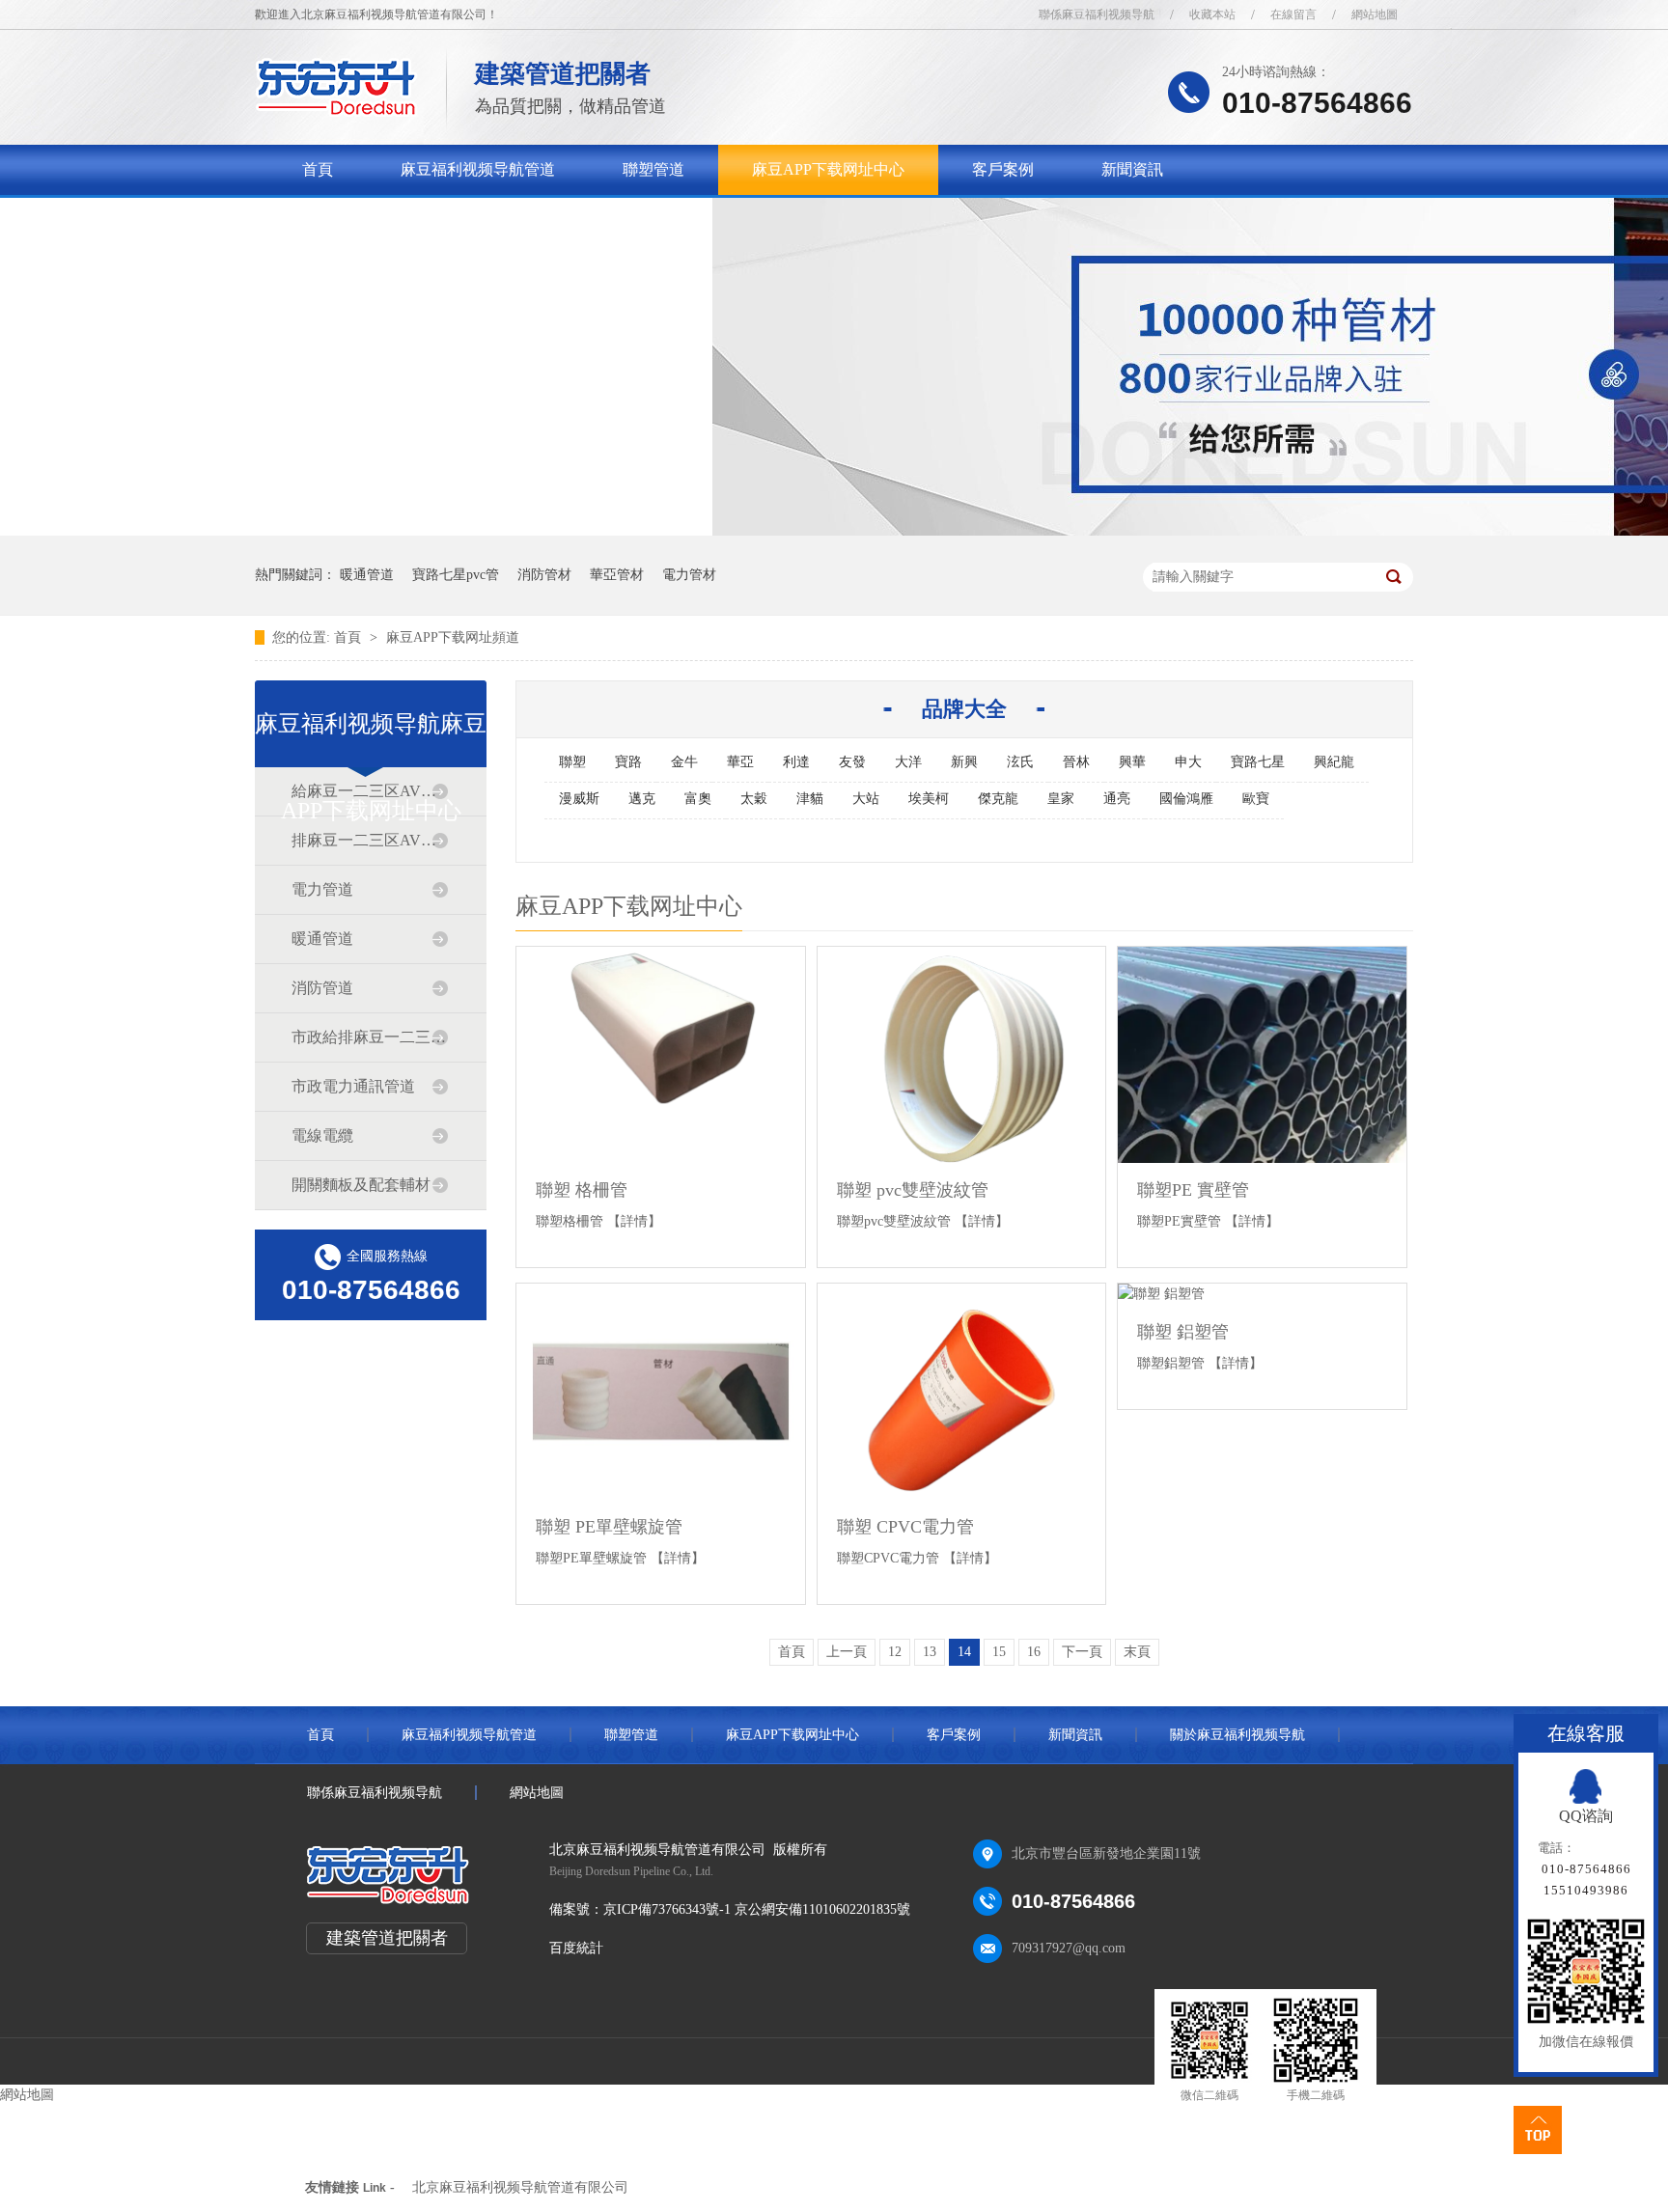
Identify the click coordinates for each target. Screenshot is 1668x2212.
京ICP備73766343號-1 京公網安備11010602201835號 (757, 1909)
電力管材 (689, 575)
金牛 (684, 762)
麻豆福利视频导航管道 (478, 169)
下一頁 (1082, 1652)
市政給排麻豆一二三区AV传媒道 (370, 1037)
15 (999, 1652)
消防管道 (322, 988)
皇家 (1061, 799)
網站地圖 (1375, 14)
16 (1034, 1652)
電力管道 (322, 889)
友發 (852, 762)
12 (895, 1652)
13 (930, 1652)
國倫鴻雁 (1186, 799)
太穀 (754, 799)
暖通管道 (367, 575)
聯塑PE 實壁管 (1193, 1190)
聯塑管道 (653, 169)
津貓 (810, 799)
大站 (866, 799)
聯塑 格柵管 (582, 1190)
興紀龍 (1334, 762)
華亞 (740, 762)
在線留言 (1293, 14)
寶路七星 (1258, 762)
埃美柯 (929, 799)
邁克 (642, 799)
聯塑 (572, 762)
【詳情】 (634, 1221)
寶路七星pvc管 (456, 575)
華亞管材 (617, 575)
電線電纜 (322, 1135)
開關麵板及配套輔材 (361, 1185)
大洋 (908, 762)
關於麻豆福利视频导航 (379, 220)
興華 (1132, 762)
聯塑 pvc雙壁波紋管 (913, 1190)
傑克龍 (998, 799)
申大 (1188, 762)
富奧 (698, 799)
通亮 (1117, 799)
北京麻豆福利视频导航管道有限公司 (520, 2187)
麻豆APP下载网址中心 (828, 169)
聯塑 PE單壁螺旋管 (609, 1527)
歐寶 (1256, 799)
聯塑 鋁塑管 (1183, 1332)
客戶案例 (1003, 169)
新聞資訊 (1132, 169)
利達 (796, 762)
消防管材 (544, 575)
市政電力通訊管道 (353, 1086)
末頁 (1137, 1652)
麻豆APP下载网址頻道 (453, 637)
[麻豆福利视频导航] (336, 111)
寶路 (628, 762)
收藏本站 (1212, 14)
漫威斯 (579, 799)
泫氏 (1020, 762)
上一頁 (847, 1652)
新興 (964, 762)
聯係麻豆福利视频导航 (1097, 14)
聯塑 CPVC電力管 (905, 1527)
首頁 (318, 169)
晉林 (1076, 762)
